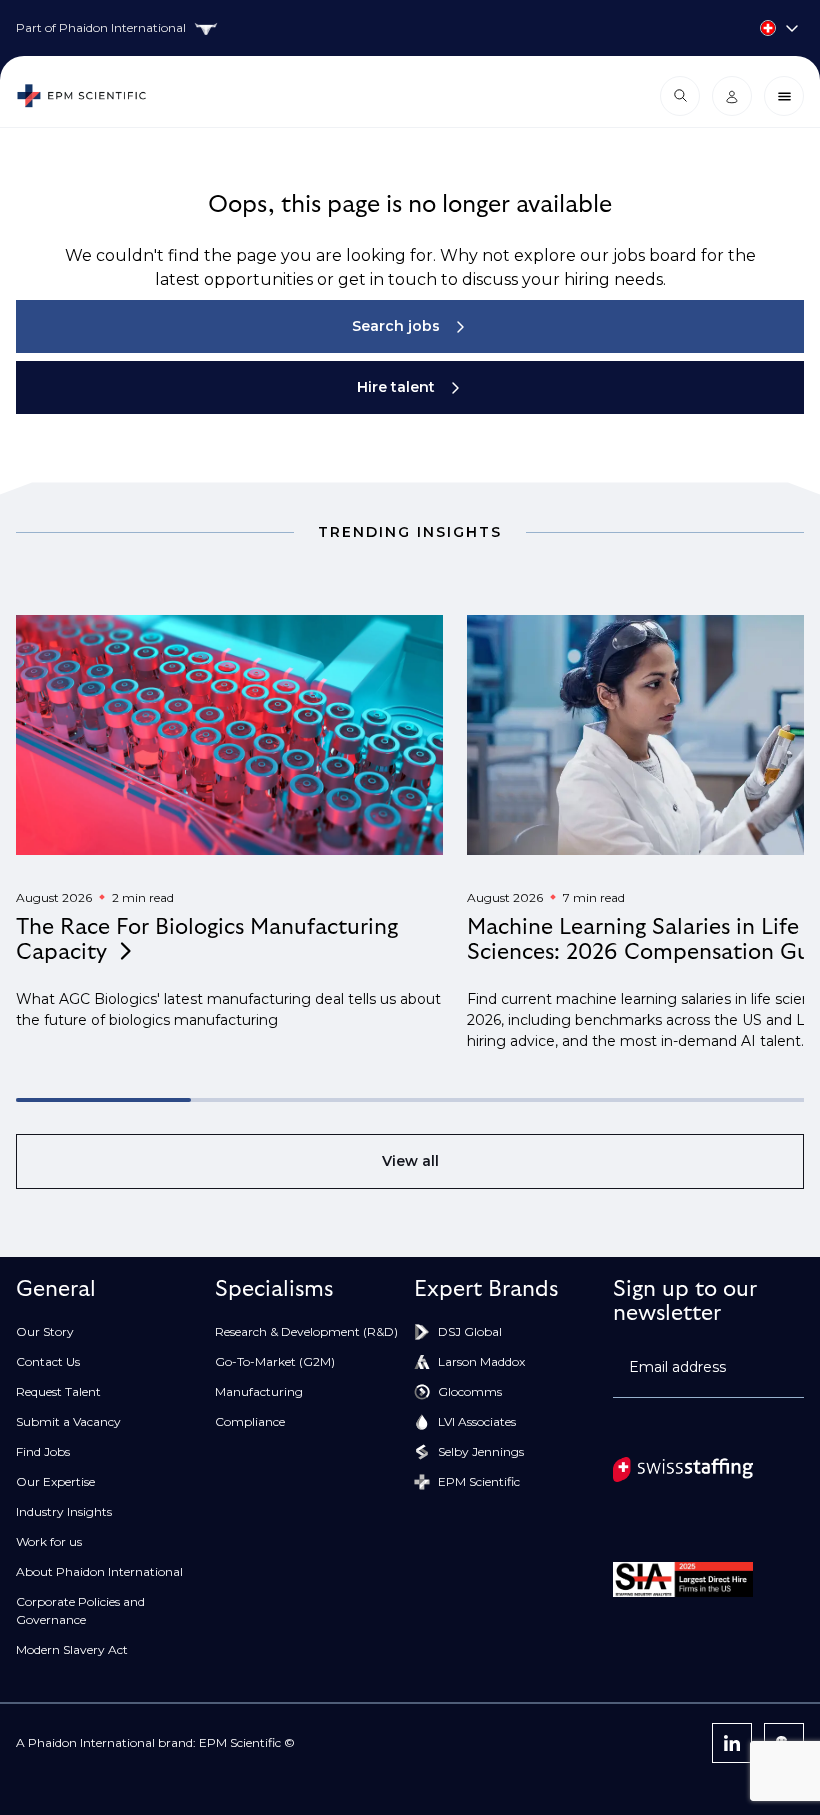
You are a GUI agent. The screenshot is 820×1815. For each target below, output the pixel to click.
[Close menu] (784, 96)
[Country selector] (410, 28)
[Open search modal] (680, 96)
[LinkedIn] (732, 1743)
